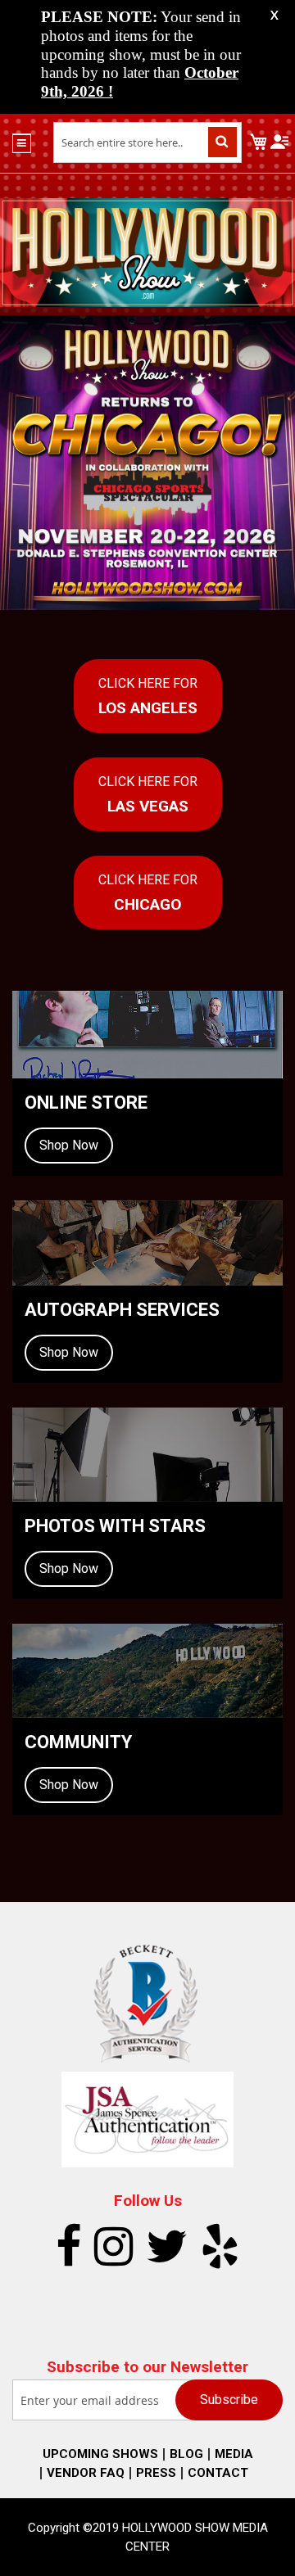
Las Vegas (148, 795)
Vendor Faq (86, 2473)
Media (234, 2454)
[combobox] (147, 142)
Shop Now (69, 1145)
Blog (186, 2454)
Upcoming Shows (100, 2454)
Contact (218, 2473)
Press (156, 2473)
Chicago (148, 893)
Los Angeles (148, 696)
